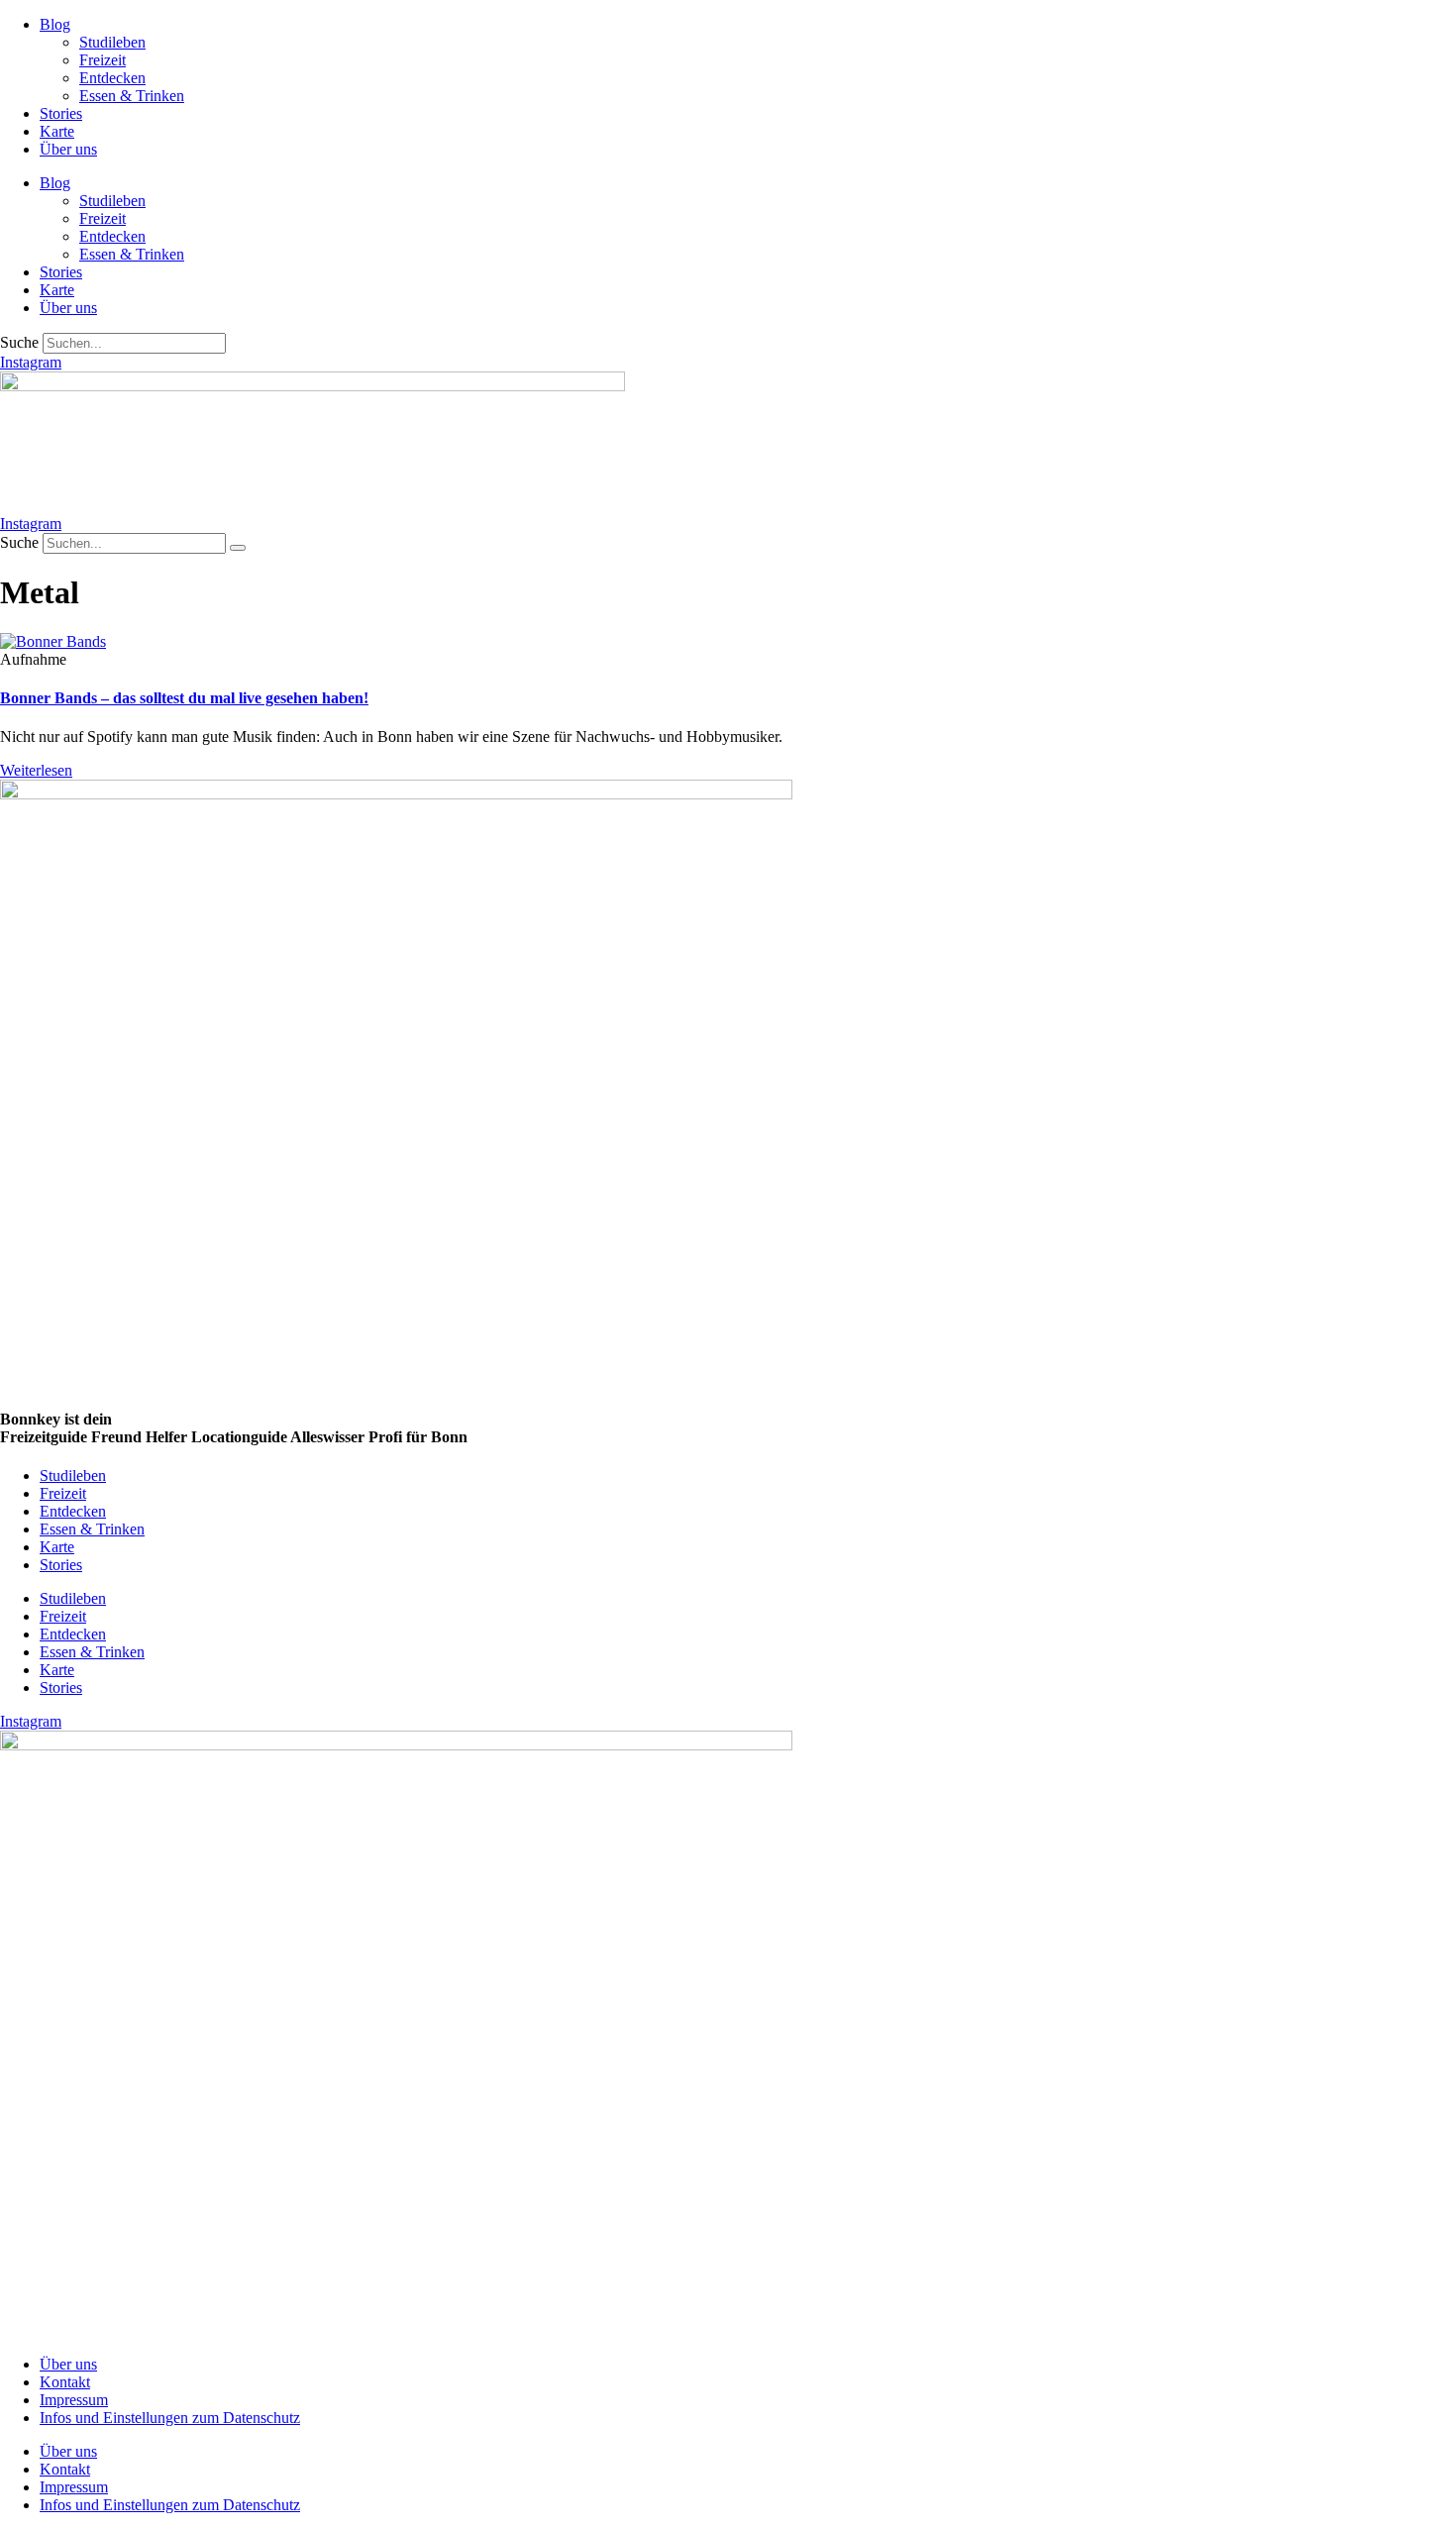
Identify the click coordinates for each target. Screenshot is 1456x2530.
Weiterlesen (36, 770)
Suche (19, 342)
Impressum (74, 2400)
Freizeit (103, 60)
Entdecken (112, 78)
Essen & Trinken (132, 96)
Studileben (112, 42)
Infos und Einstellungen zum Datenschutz (170, 2418)
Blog (55, 24)
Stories (61, 113)
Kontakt (65, 2382)
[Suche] (238, 548)
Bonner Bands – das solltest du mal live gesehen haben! (184, 698)
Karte (57, 131)
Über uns (68, 149)
